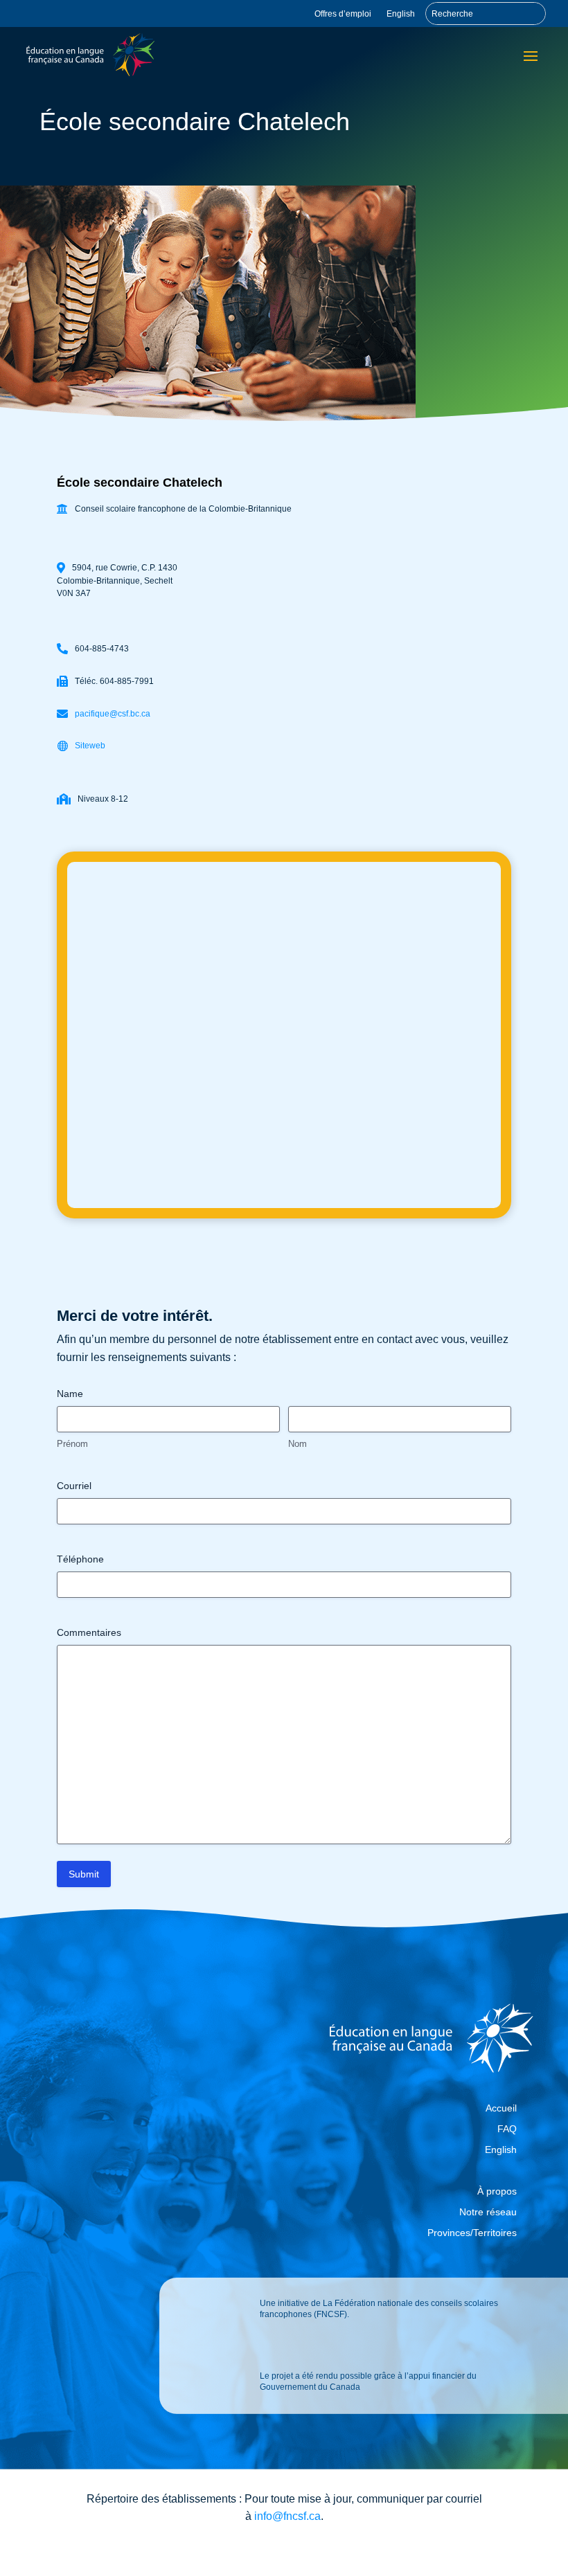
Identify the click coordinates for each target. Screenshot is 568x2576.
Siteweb (90, 746)
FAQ (507, 2129)
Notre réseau (488, 2212)
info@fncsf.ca (287, 2516)
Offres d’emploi (343, 14)
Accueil (501, 2108)
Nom (298, 1444)
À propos (497, 2191)
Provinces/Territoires (472, 2233)
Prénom (72, 1444)
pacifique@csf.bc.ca (113, 714)
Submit (84, 1874)
